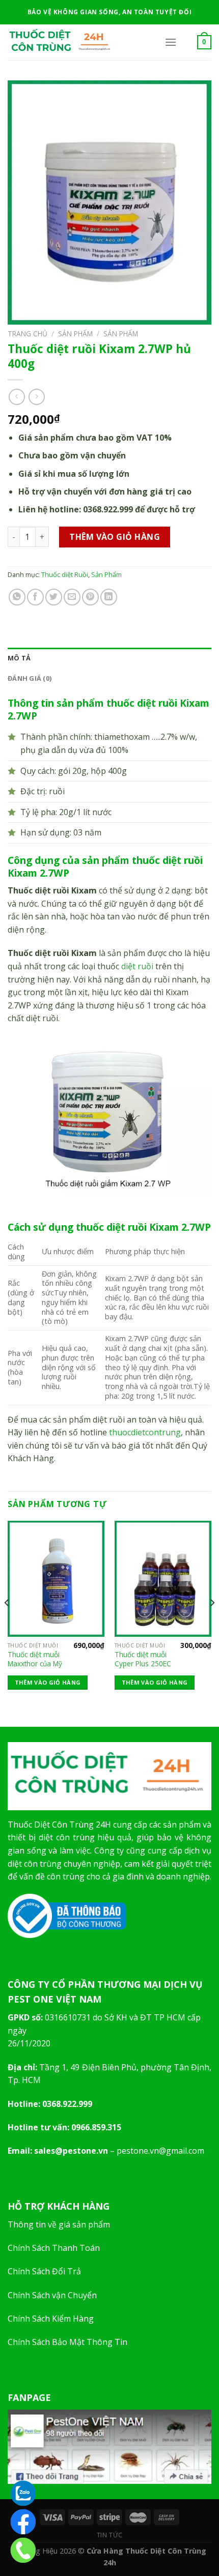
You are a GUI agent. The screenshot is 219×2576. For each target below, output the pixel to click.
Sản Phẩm (75, 334)
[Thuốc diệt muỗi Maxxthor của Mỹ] (56, 1579)
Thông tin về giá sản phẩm (59, 2224)
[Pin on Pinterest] (90, 597)
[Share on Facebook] (35, 597)
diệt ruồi (137, 966)
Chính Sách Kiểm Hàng (51, 2319)
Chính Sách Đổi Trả (44, 2271)
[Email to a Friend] (72, 597)
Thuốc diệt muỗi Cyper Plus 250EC (143, 1659)
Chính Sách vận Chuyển (52, 2295)
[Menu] (171, 42)
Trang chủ (28, 334)
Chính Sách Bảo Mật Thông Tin (67, 2342)
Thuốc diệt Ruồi (65, 574)
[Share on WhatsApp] (17, 597)
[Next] (212, 1623)
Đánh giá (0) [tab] (30, 678)
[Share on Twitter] (54, 597)
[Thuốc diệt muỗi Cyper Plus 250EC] (163, 1579)
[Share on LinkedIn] (109, 597)
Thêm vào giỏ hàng (115, 537)
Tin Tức (109, 2535)
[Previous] (7, 1623)
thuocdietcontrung (145, 1432)
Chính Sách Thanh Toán (54, 2248)
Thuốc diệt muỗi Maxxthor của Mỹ (35, 1659)
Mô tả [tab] (19, 658)
